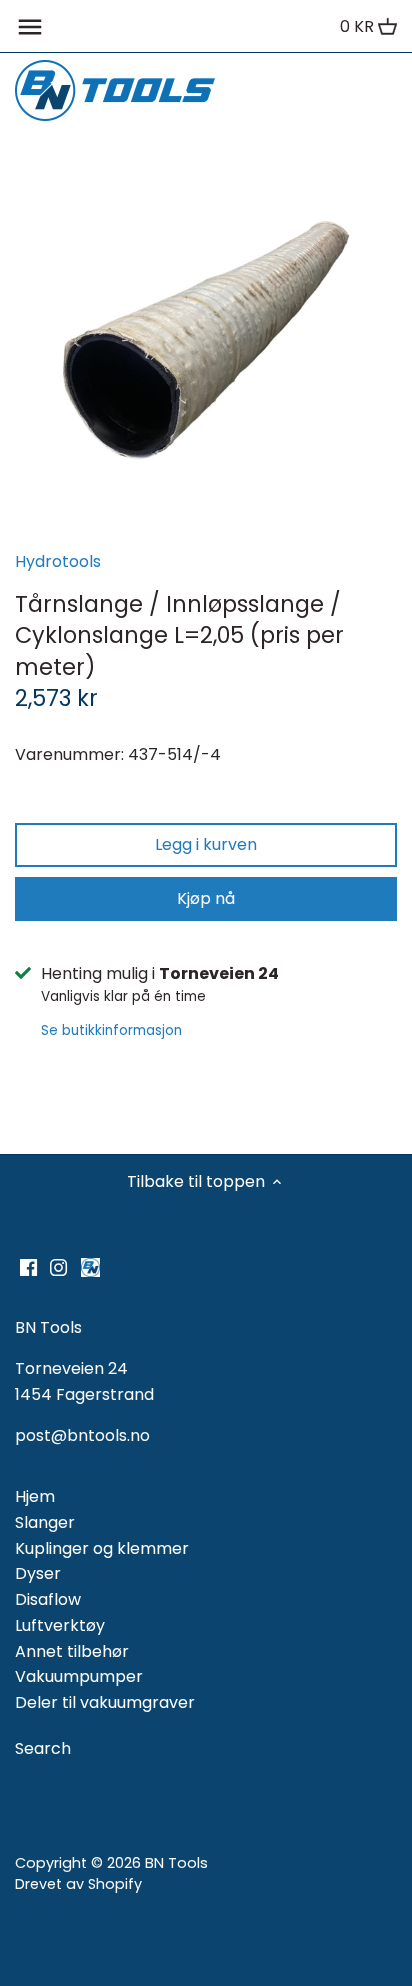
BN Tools (176, 1863)
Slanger (45, 1522)
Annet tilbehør (72, 1651)
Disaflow (48, 1599)
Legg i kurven (206, 844)
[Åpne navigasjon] (30, 27)
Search (43, 1748)
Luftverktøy (60, 1625)
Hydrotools (58, 561)
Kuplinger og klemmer (102, 1548)
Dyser (38, 1573)
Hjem (35, 1496)
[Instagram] (58, 1267)
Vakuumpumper (79, 1676)
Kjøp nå (206, 898)
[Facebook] (28, 1267)
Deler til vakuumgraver (105, 1702)
